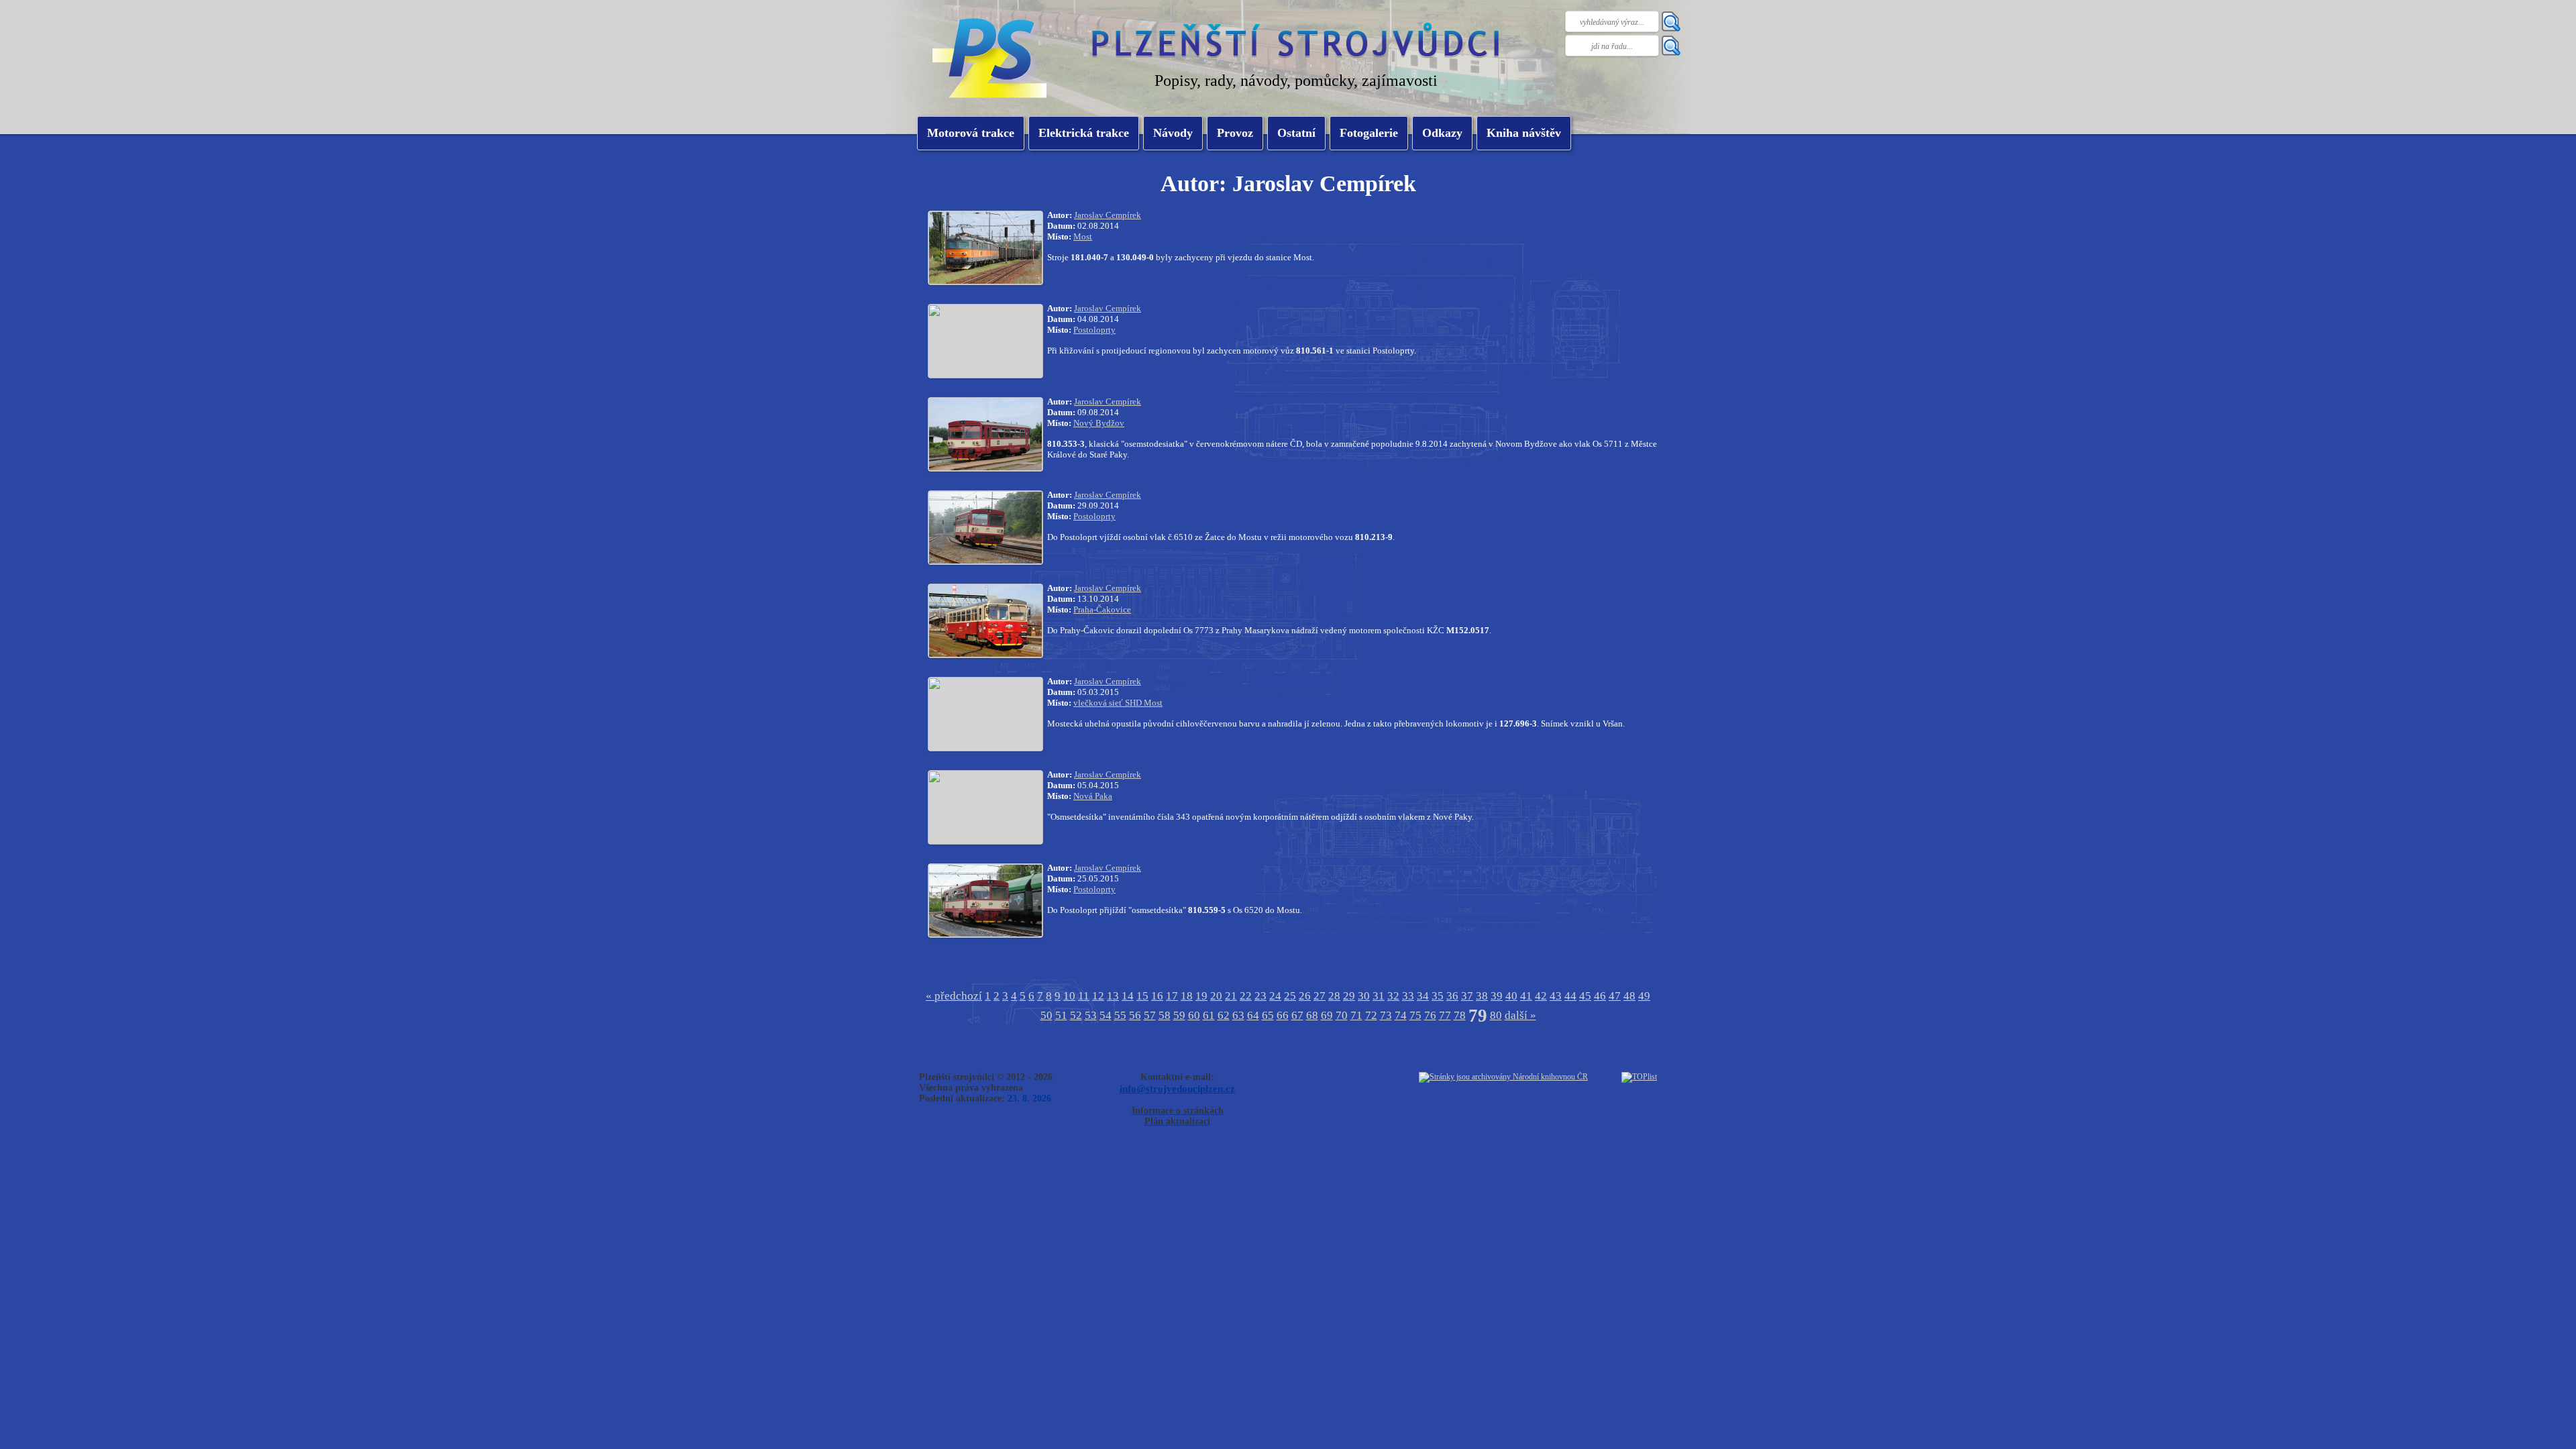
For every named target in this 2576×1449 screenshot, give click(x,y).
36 (1452, 996)
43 (1556, 996)
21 (1231, 996)
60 (1194, 1015)
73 (1386, 1015)
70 (1342, 1015)
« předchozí (954, 996)
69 (1327, 1015)
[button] (1084, 133)
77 (1445, 1015)
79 (1478, 1016)
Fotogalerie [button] (1369, 133)
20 (1216, 996)
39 (1497, 996)
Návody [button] (1173, 133)
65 (1268, 1015)
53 (1091, 1015)
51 (1061, 1015)
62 (1224, 1015)
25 (1290, 996)
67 (1297, 1015)
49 (1644, 996)
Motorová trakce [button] (971, 133)
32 (1393, 996)
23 (1260, 996)
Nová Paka (1093, 796)
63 (1238, 1015)
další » (1520, 1015)
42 (1541, 996)
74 (1401, 1015)
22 (1246, 996)
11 (1084, 996)
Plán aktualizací (1177, 1121)
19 (1201, 996)
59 (1179, 1015)
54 (1106, 1015)
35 (1438, 996)
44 (1570, 996)
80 (1496, 1015)
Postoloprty (1094, 330)
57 (1150, 1015)
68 (1312, 1015)
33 (1408, 996)
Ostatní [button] (1296, 133)
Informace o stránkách (1178, 1111)
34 (1423, 996)
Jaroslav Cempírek (1108, 215)
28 (1334, 996)
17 (1172, 996)
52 (1076, 1015)
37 (1467, 996)
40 (1511, 996)
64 (1253, 1015)
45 (1585, 996)
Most (1083, 236)
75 (1415, 1015)
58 (1165, 1015)
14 (1128, 996)
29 (1349, 996)
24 (1275, 996)
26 (1305, 996)
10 (1069, 996)
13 (1113, 996)
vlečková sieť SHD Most (1118, 703)
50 (1046, 1015)
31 (1379, 996)
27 (1320, 996)
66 (1283, 1015)
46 (1600, 996)
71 (1356, 1015)
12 (1098, 996)
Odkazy (1442, 133)
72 (1371, 1015)
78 (1460, 1015)
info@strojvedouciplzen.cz (1177, 1088)
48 (1629, 996)
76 (1430, 1015)
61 (1209, 1015)
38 (1482, 996)
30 (1364, 996)
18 (1187, 996)
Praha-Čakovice (1102, 609)
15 (1142, 996)
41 (1526, 996)
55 (1120, 1015)
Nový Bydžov (1099, 423)
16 (1157, 996)
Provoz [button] (1235, 133)
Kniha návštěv (1524, 133)
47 (1615, 996)
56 (1135, 1015)
